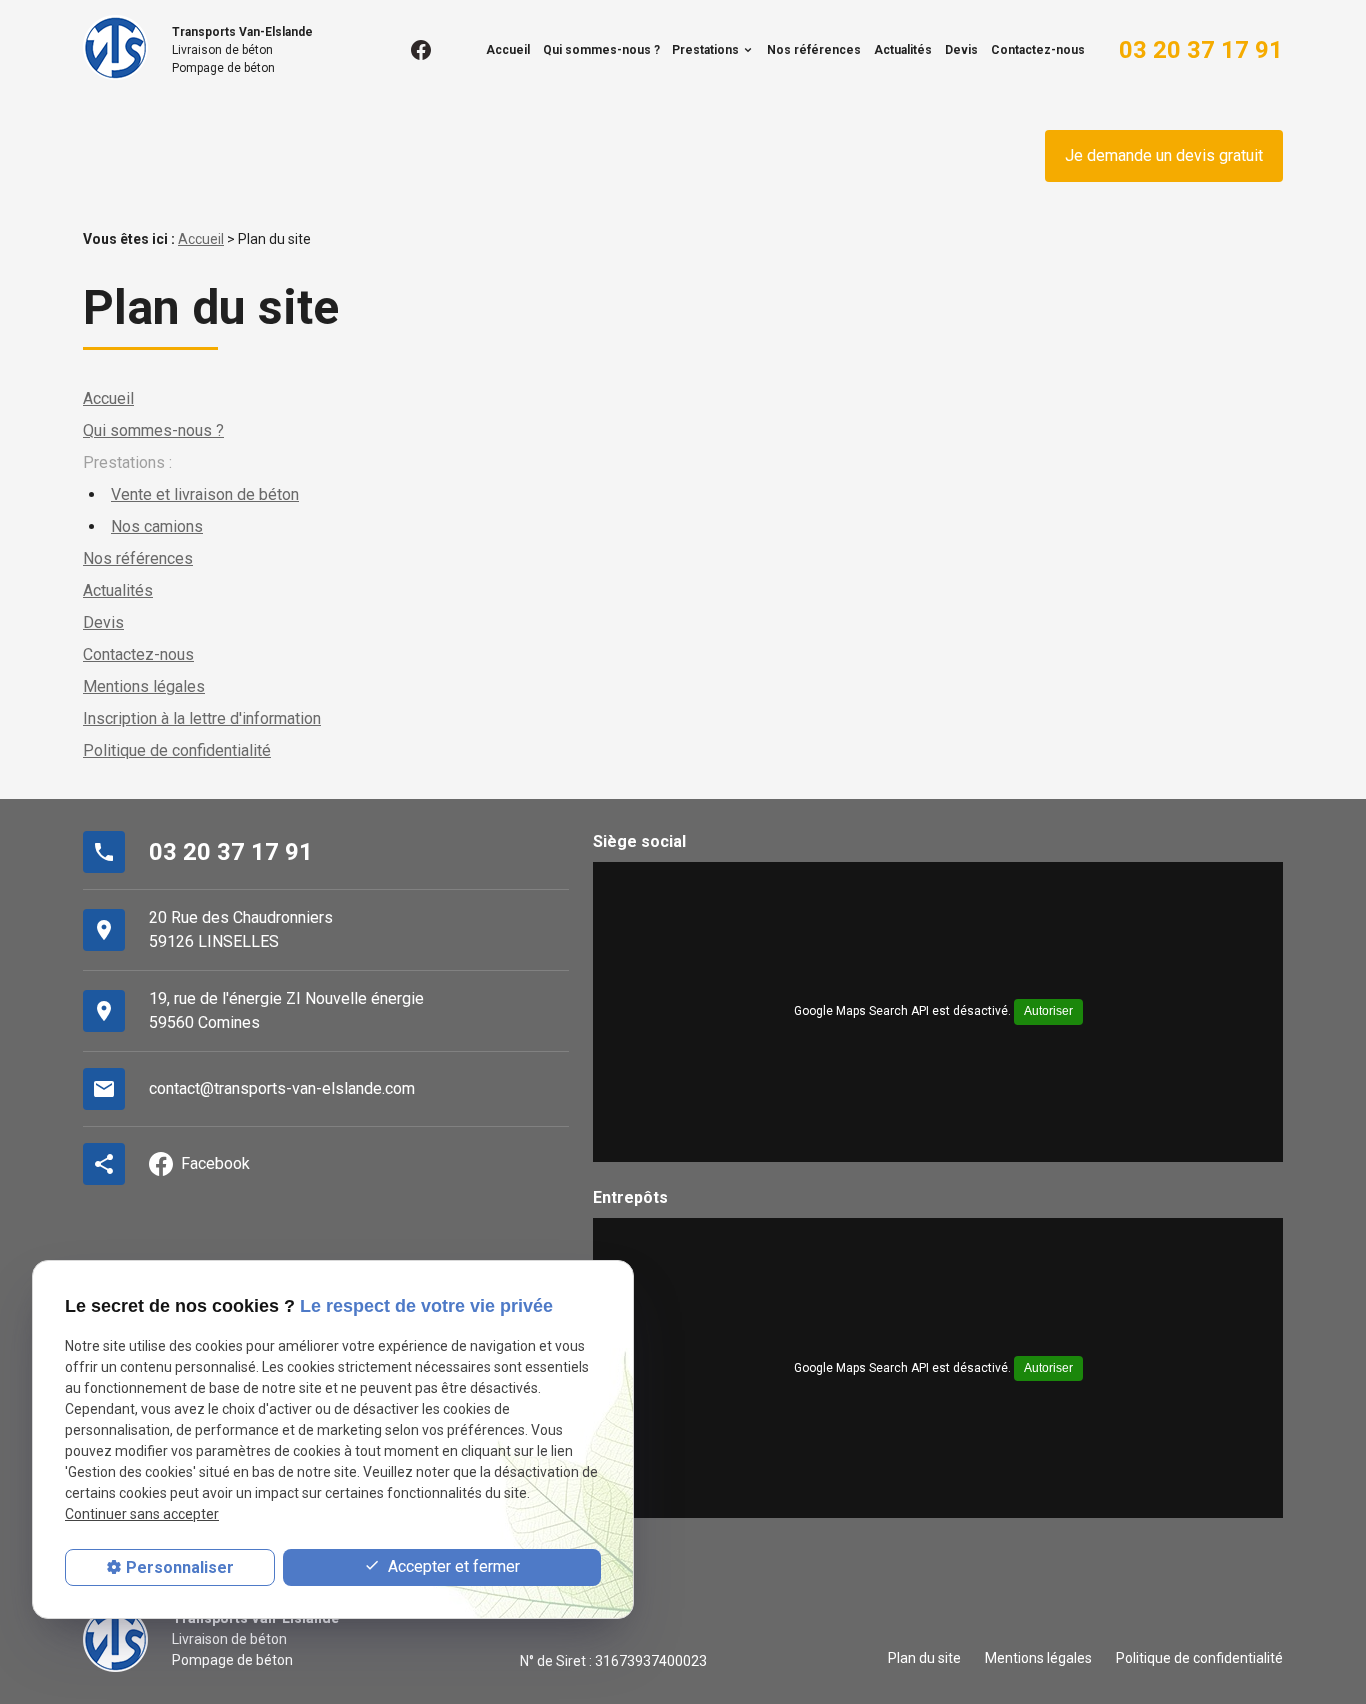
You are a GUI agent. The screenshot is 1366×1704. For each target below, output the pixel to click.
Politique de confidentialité (177, 750)
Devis (961, 50)
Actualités (903, 50)
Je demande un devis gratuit (1164, 155)
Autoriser (1048, 1011)
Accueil (508, 50)
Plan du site (924, 1658)
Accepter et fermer (452, 1566)
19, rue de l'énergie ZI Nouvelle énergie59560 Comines (286, 1010)
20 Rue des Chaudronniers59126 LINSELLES (241, 929)
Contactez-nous (1038, 50)
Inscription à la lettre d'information (202, 718)
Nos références (814, 50)
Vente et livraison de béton (205, 494)
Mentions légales (144, 686)
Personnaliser (180, 1567)
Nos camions (157, 526)
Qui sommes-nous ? (601, 50)
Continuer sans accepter (142, 1514)
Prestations (705, 50)
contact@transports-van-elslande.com (282, 1088)
